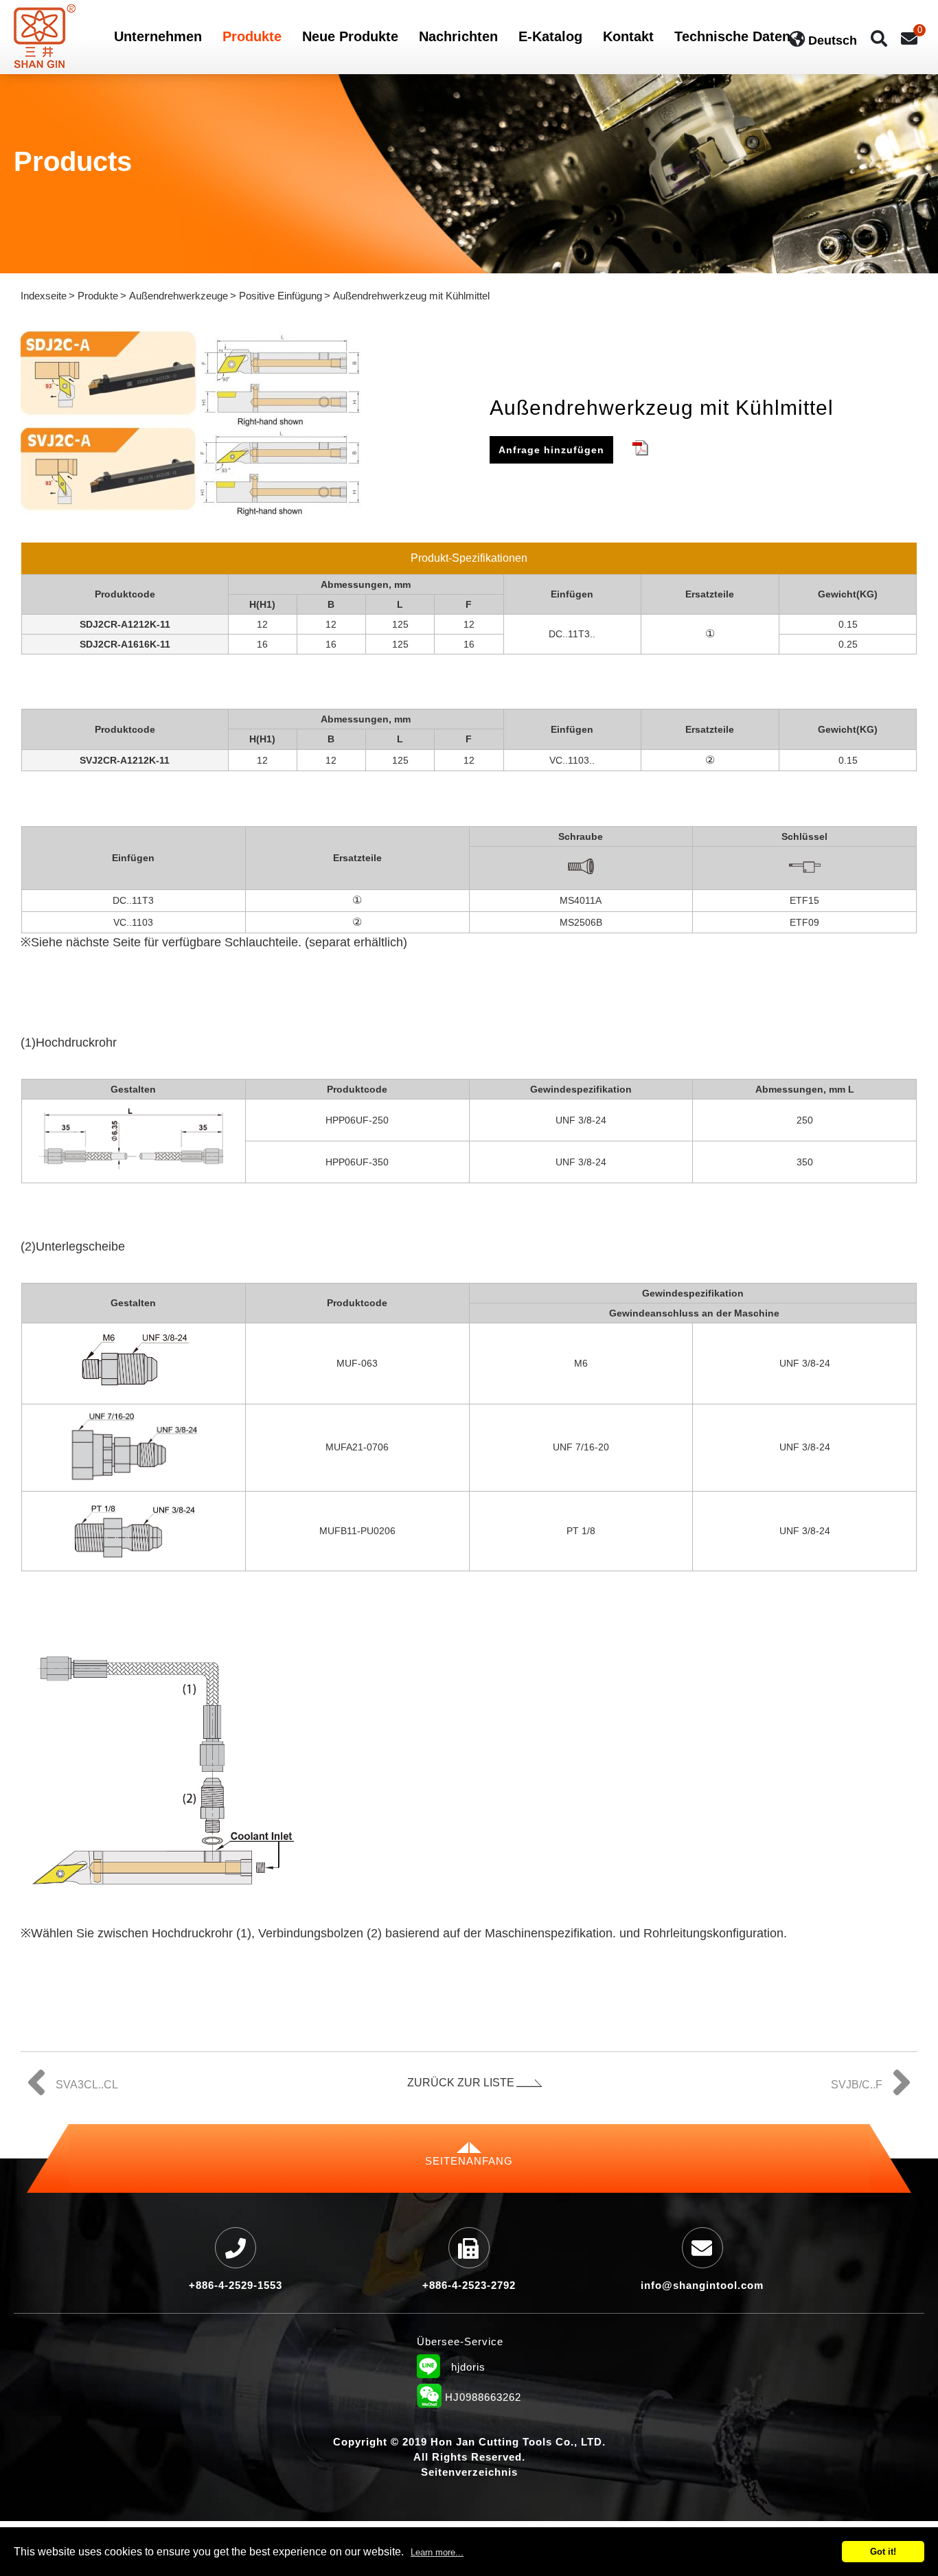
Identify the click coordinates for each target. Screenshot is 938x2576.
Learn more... (437, 2552)
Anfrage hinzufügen (551, 450)
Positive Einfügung (281, 296)
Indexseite (44, 296)
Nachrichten (458, 37)
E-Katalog (550, 37)
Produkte (252, 37)
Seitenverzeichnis (469, 2472)
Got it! (883, 2552)
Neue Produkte (350, 37)
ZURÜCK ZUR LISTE (461, 2083)
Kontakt (628, 37)
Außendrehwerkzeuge (179, 296)
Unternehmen (158, 37)
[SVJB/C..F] (872, 2071)
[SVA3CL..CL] (71, 2071)
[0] (909, 39)
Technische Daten (732, 37)
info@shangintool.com (702, 2285)
